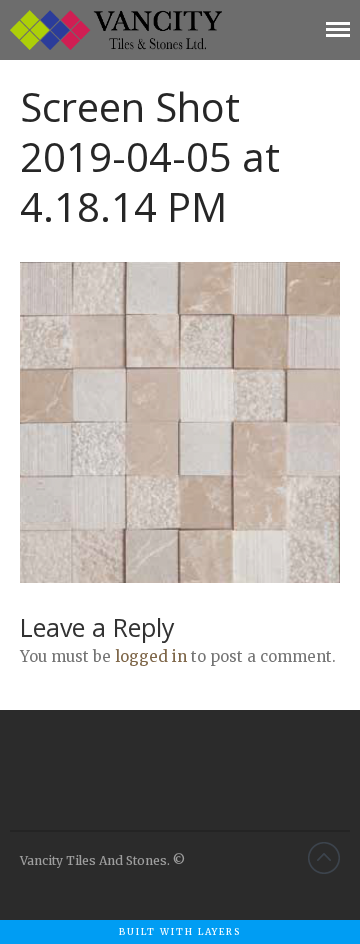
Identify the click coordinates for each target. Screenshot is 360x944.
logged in (151, 656)
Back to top (324, 858)
